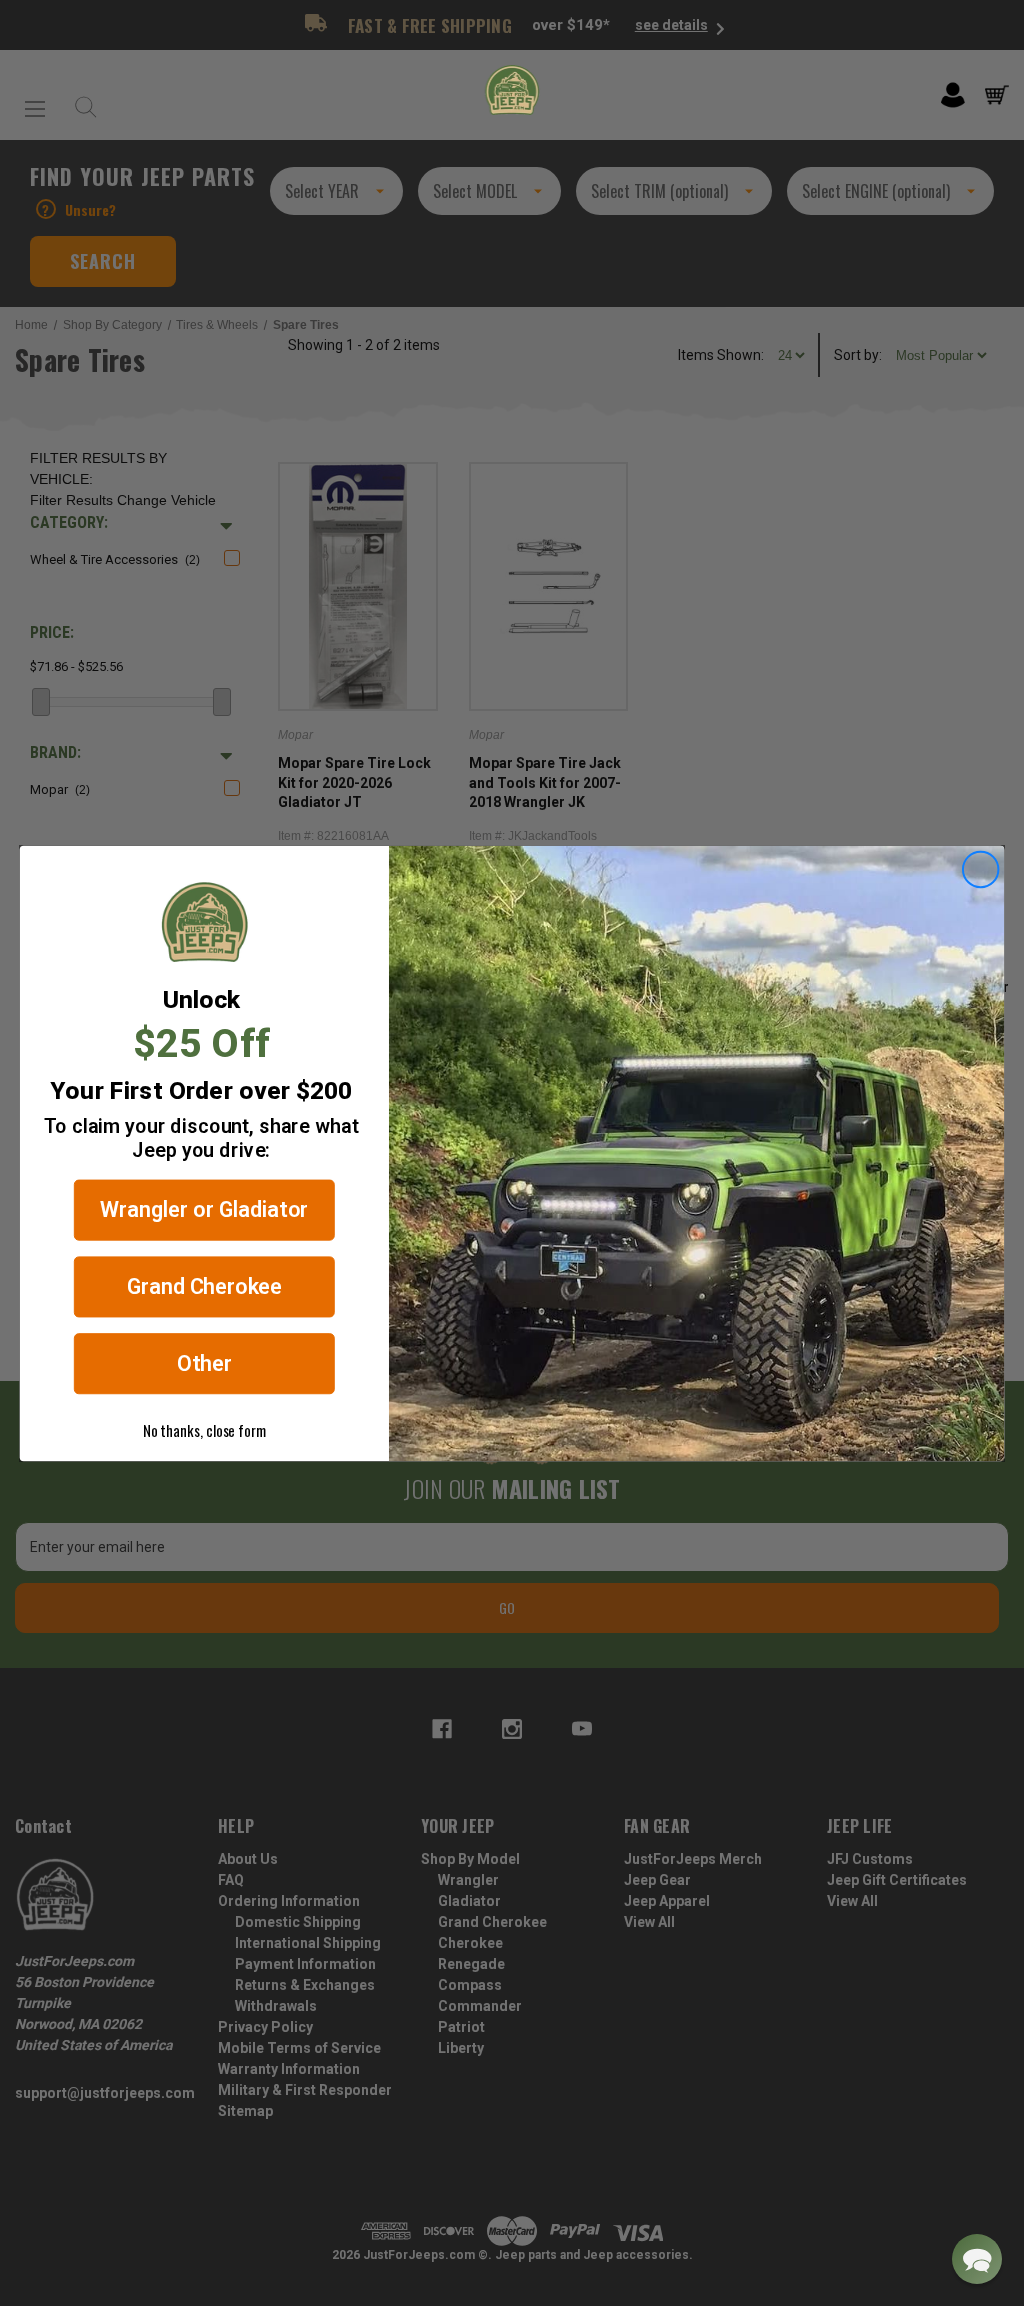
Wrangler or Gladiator (204, 1209)
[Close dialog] (981, 869)
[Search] (81, 101)
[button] (977, 2259)
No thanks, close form (204, 1429)
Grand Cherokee (205, 1286)
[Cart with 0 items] (997, 95)
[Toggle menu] (35, 101)
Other (204, 1363)
